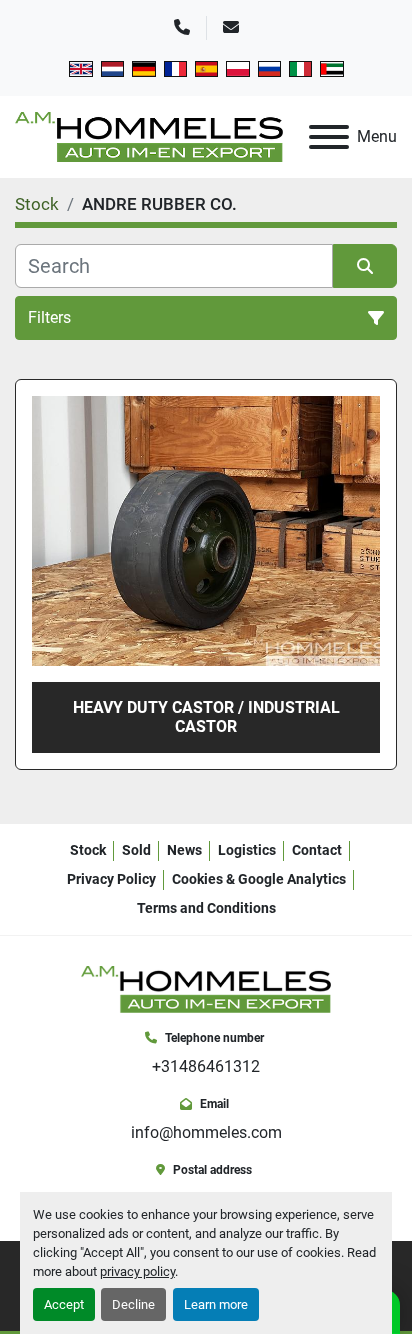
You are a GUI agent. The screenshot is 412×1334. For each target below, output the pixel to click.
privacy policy (137, 1271)
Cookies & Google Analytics (259, 879)
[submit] (365, 266)
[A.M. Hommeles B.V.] (206, 988)
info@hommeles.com (206, 1132)
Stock (88, 850)
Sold (136, 850)
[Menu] (329, 137)
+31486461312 (206, 1066)
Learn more (216, 1304)
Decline (133, 1304)
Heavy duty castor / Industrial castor (206, 717)
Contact (317, 850)
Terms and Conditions (206, 908)
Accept (64, 1304)
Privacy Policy (111, 879)
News (184, 850)
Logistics (247, 850)
